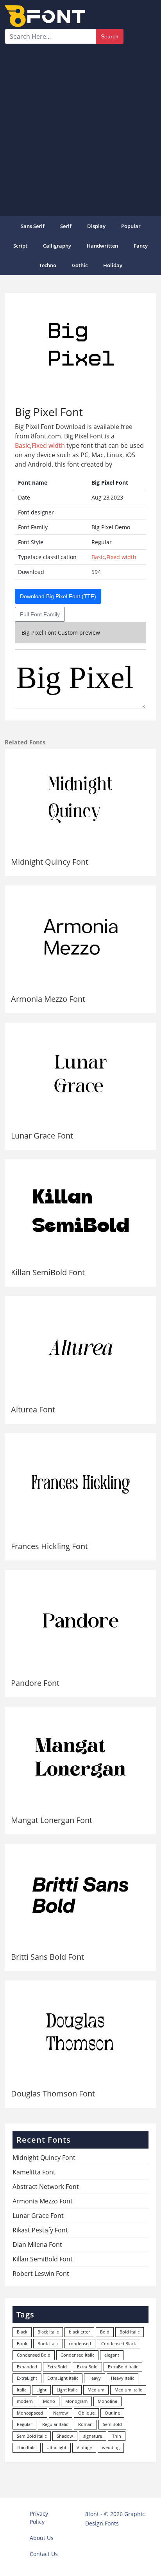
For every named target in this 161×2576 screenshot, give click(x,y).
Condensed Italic (77, 2355)
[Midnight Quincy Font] (80, 800)
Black (22, 2332)
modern (25, 2401)
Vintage (84, 2447)
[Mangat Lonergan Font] (80, 1758)
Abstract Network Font (46, 2187)
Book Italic (48, 2343)
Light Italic (67, 2390)
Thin (117, 2436)
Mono (49, 2401)
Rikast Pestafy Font (40, 2230)
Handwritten (102, 246)
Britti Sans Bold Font (47, 1957)
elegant (112, 2355)
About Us (42, 2538)
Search (110, 36)
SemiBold (112, 2424)
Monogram (76, 2401)
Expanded (27, 2367)
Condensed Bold (34, 2355)
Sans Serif (33, 226)
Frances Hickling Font (49, 1546)
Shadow (65, 2436)
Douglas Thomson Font (53, 2094)
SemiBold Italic (32, 2436)
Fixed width (48, 445)
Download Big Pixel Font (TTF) (58, 596)
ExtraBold (57, 2367)
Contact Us (44, 2554)
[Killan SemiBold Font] (80, 1210)
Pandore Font (35, 1683)
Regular (24, 2424)
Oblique (86, 2413)
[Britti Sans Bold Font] (80, 1895)
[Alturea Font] (80, 1347)
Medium (96, 2390)
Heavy (95, 2378)
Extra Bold (87, 2367)
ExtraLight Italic (63, 2378)
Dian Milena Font (37, 2245)
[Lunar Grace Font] (80, 1074)
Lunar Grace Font (42, 1136)
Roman (85, 2424)
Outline (112, 2413)
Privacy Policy (39, 2518)
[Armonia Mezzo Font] (80, 937)
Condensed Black (119, 2343)
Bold (105, 2332)
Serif (66, 226)
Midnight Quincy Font (50, 862)
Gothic (80, 265)
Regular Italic (55, 2424)
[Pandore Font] (80, 1621)
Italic (21, 2390)
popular (131, 226)
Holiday (113, 265)
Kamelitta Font (34, 2172)
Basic (22, 445)
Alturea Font (33, 1409)
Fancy (141, 246)
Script (20, 246)
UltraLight (56, 2447)
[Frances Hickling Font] (80, 1484)
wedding (111, 2447)
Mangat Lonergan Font (52, 1820)
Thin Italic (27, 2447)
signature (93, 2436)
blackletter (79, 2332)
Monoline (107, 2401)
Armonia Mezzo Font (48, 999)
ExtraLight (27, 2378)
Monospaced (30, 2413)
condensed (80, 2343)
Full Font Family (40, 614)
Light (41, 2390)
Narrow (61, 2413)
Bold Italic (130, 2332)
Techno (48, 265)
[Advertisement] (80, 129)
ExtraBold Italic (123, 2367)
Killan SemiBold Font (48, 1272)
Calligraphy (57, 246)
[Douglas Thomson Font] (80, 2032)
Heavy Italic (123, 2378)
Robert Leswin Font (41, 2274)
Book (22, 2343)
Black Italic (48, 2332)
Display (96, 226)
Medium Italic (128, 2390)
